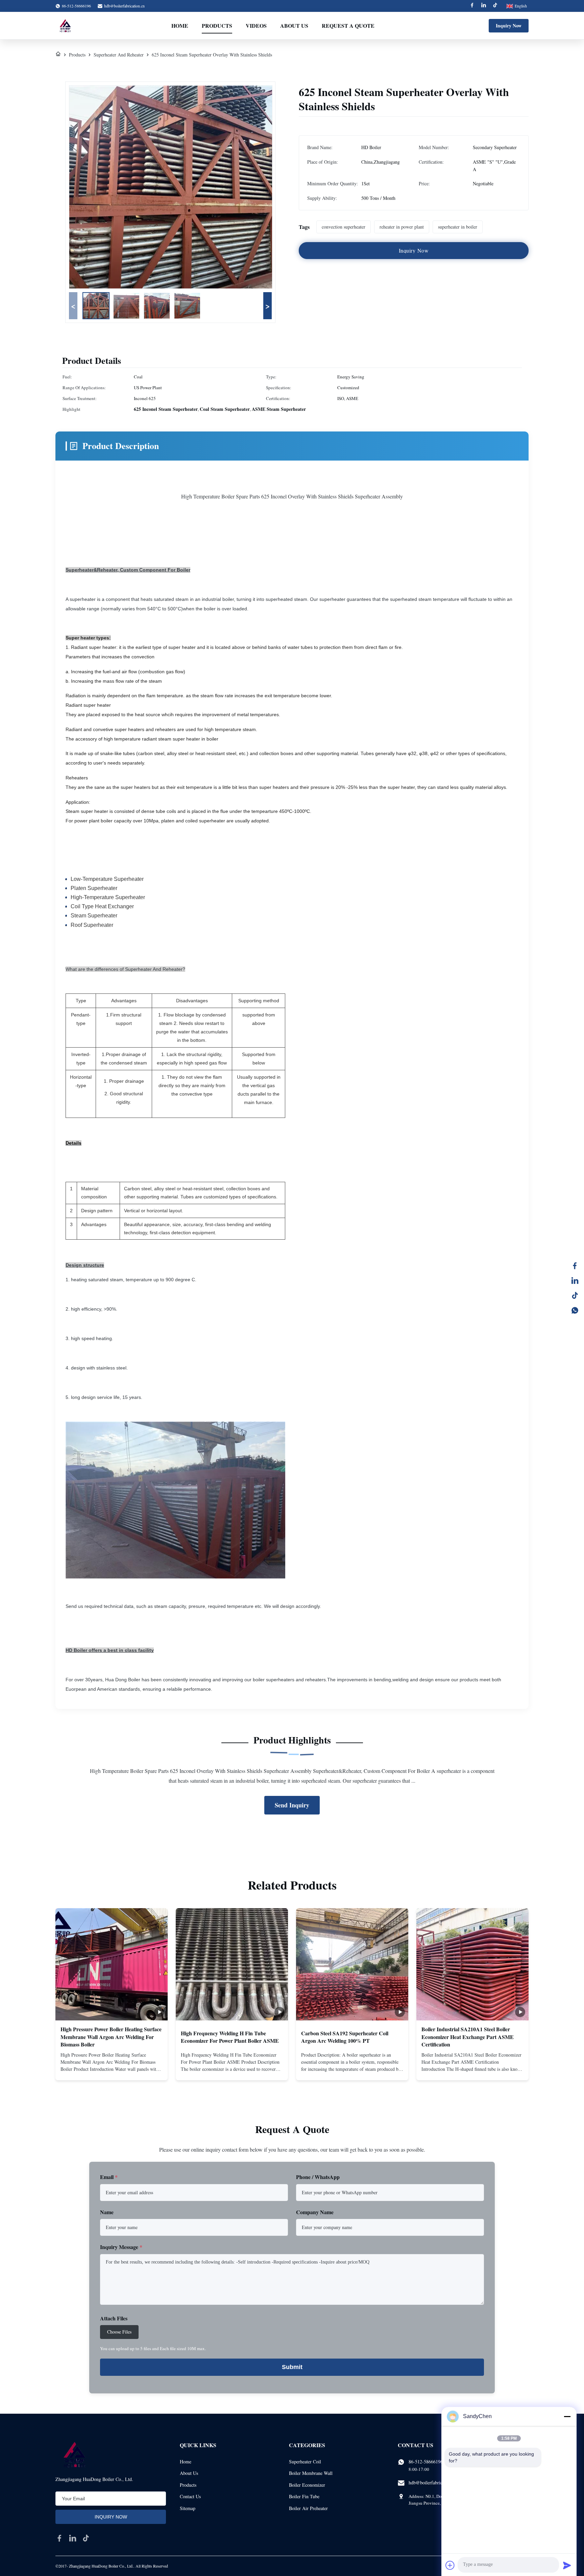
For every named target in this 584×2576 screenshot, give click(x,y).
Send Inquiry (292, 1805)
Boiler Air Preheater (308, 2508)
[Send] (567, 2565)
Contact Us (190, 2496)
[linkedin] (73, 2538)
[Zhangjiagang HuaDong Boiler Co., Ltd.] (65, 26)
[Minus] (567, 2416)
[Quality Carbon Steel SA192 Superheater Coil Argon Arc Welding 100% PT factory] (352, 1964)
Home (180, 26)
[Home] (58, 55)
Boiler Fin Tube (304, 2496)
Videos (256, 26)
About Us (294, 26)
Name (107, 2212)
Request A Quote (348, 26)
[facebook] (59, 2538)
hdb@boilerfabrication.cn (124, 6)
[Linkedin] (484, 6)
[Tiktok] (495, 6)
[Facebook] (472, 6)
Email (109, 2177)
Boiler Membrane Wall (311, 2473)
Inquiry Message (121, 2247)
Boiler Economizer (307, 2485)
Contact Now (112, 2069)
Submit (292, 2367)
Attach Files (114, 2318)
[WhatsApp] (575, 1310)
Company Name (315, 2212)
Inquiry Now (509, 26)
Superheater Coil (305, 2462)
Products (217, 26)
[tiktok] (86, 2538)
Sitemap (188, 2508)
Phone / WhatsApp (318, 2177)
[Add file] (450, 2565)
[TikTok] (575, 1295)
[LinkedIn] (575, 1281)
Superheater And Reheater (119, 55)
